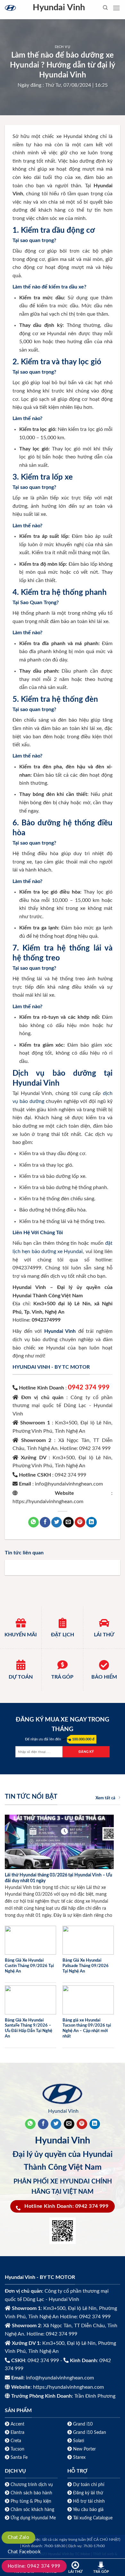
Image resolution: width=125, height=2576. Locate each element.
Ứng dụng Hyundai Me (33, 2518)
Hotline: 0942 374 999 (34, 2566)
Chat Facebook (24, 2552)
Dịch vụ (63, 47)
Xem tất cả (105, 1798)
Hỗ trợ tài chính (89, 2501)
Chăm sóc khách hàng (32, 2510)
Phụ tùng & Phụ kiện (31, 2501)
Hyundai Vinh (59, 8)
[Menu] (116, 8)
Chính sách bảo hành (31, 2493)
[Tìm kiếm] (105, 8)
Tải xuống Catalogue (93, 2518)
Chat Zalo (18, 2537)
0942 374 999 (89, 1388)
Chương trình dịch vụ (32, 2485)
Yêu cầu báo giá (88, 2510)
